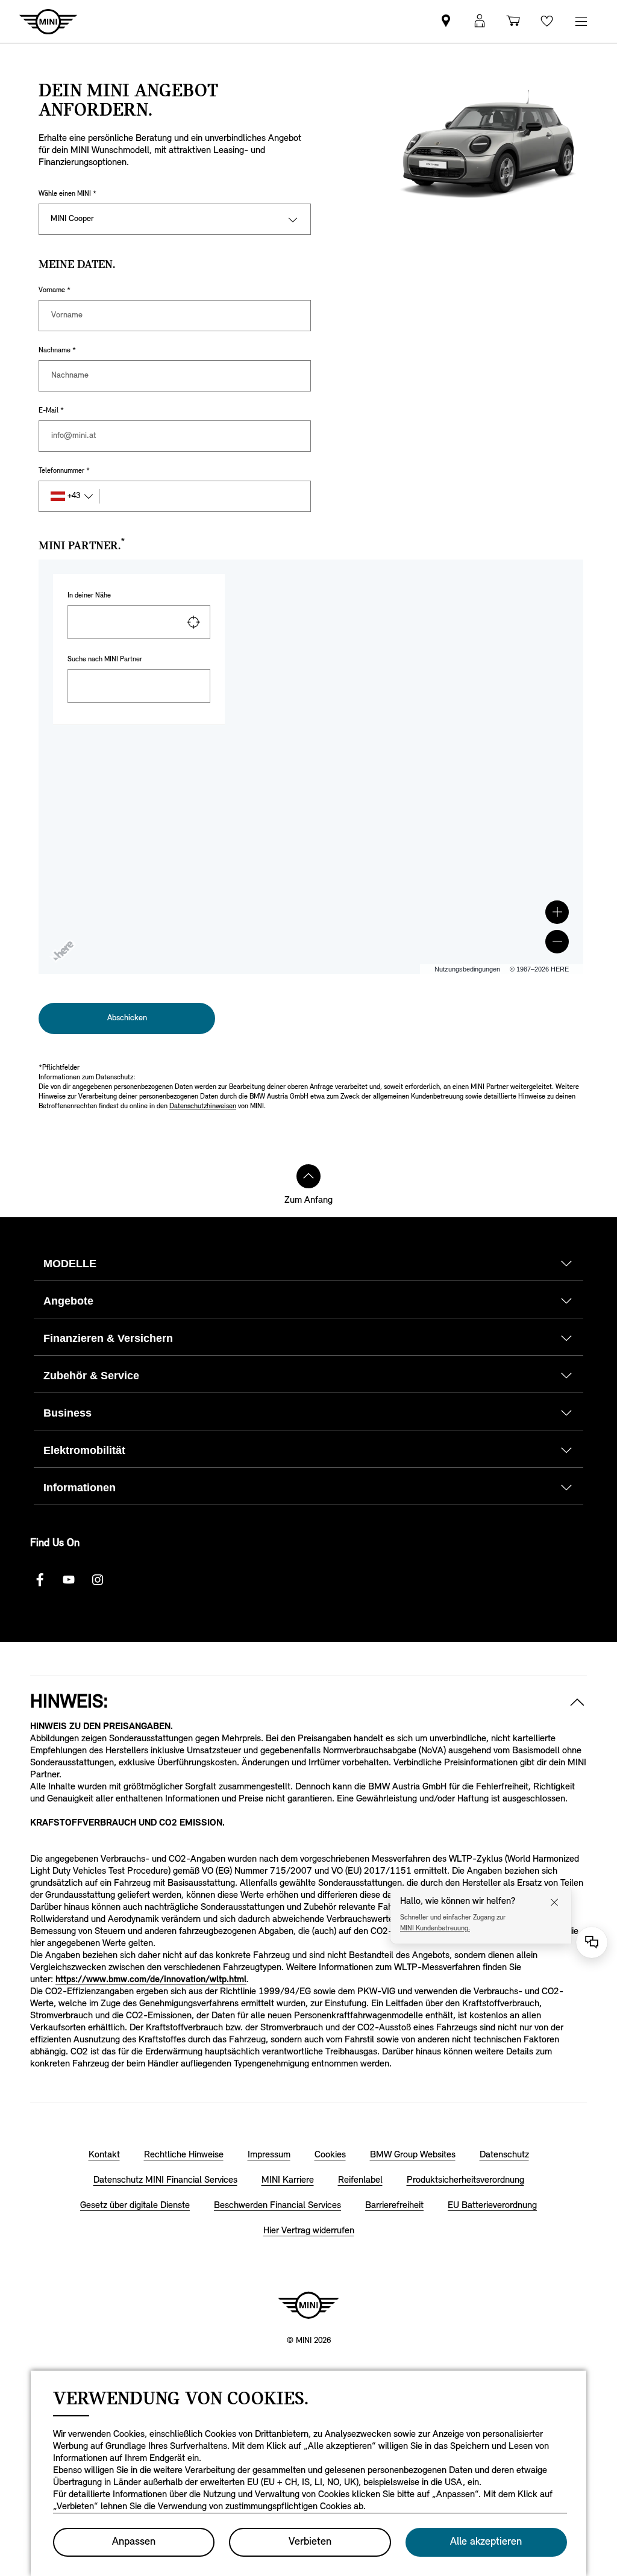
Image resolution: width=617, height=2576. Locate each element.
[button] (557, 912)
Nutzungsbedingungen (467, 969)
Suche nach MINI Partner (105, 660)
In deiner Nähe (89, 596)
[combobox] (139, 622)
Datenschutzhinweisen (203, 1106)
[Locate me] (193, 622)
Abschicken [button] (127, 1018)
